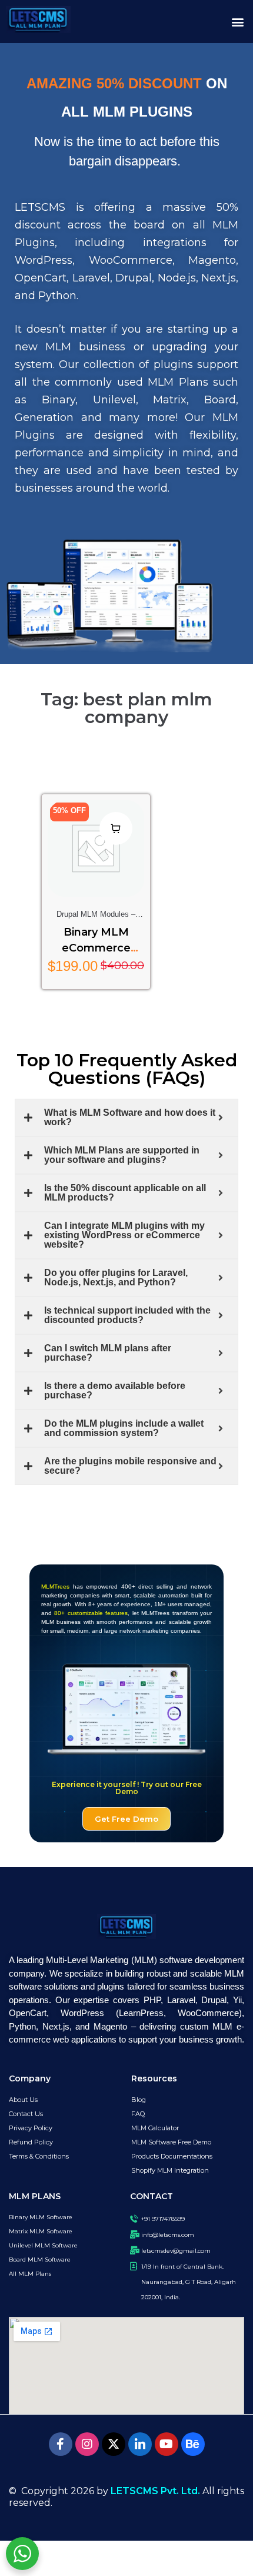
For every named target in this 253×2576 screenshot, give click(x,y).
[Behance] (193, 2444)
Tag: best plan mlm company (126, 708)
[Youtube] (167, 2444)
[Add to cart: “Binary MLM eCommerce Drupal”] (116, 828)
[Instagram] (87, 2444)
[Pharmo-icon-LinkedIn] (140, 2444)
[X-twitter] (114, 2444)
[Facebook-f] (61, 2444)
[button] (237, 21)
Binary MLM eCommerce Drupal (96, 948)
